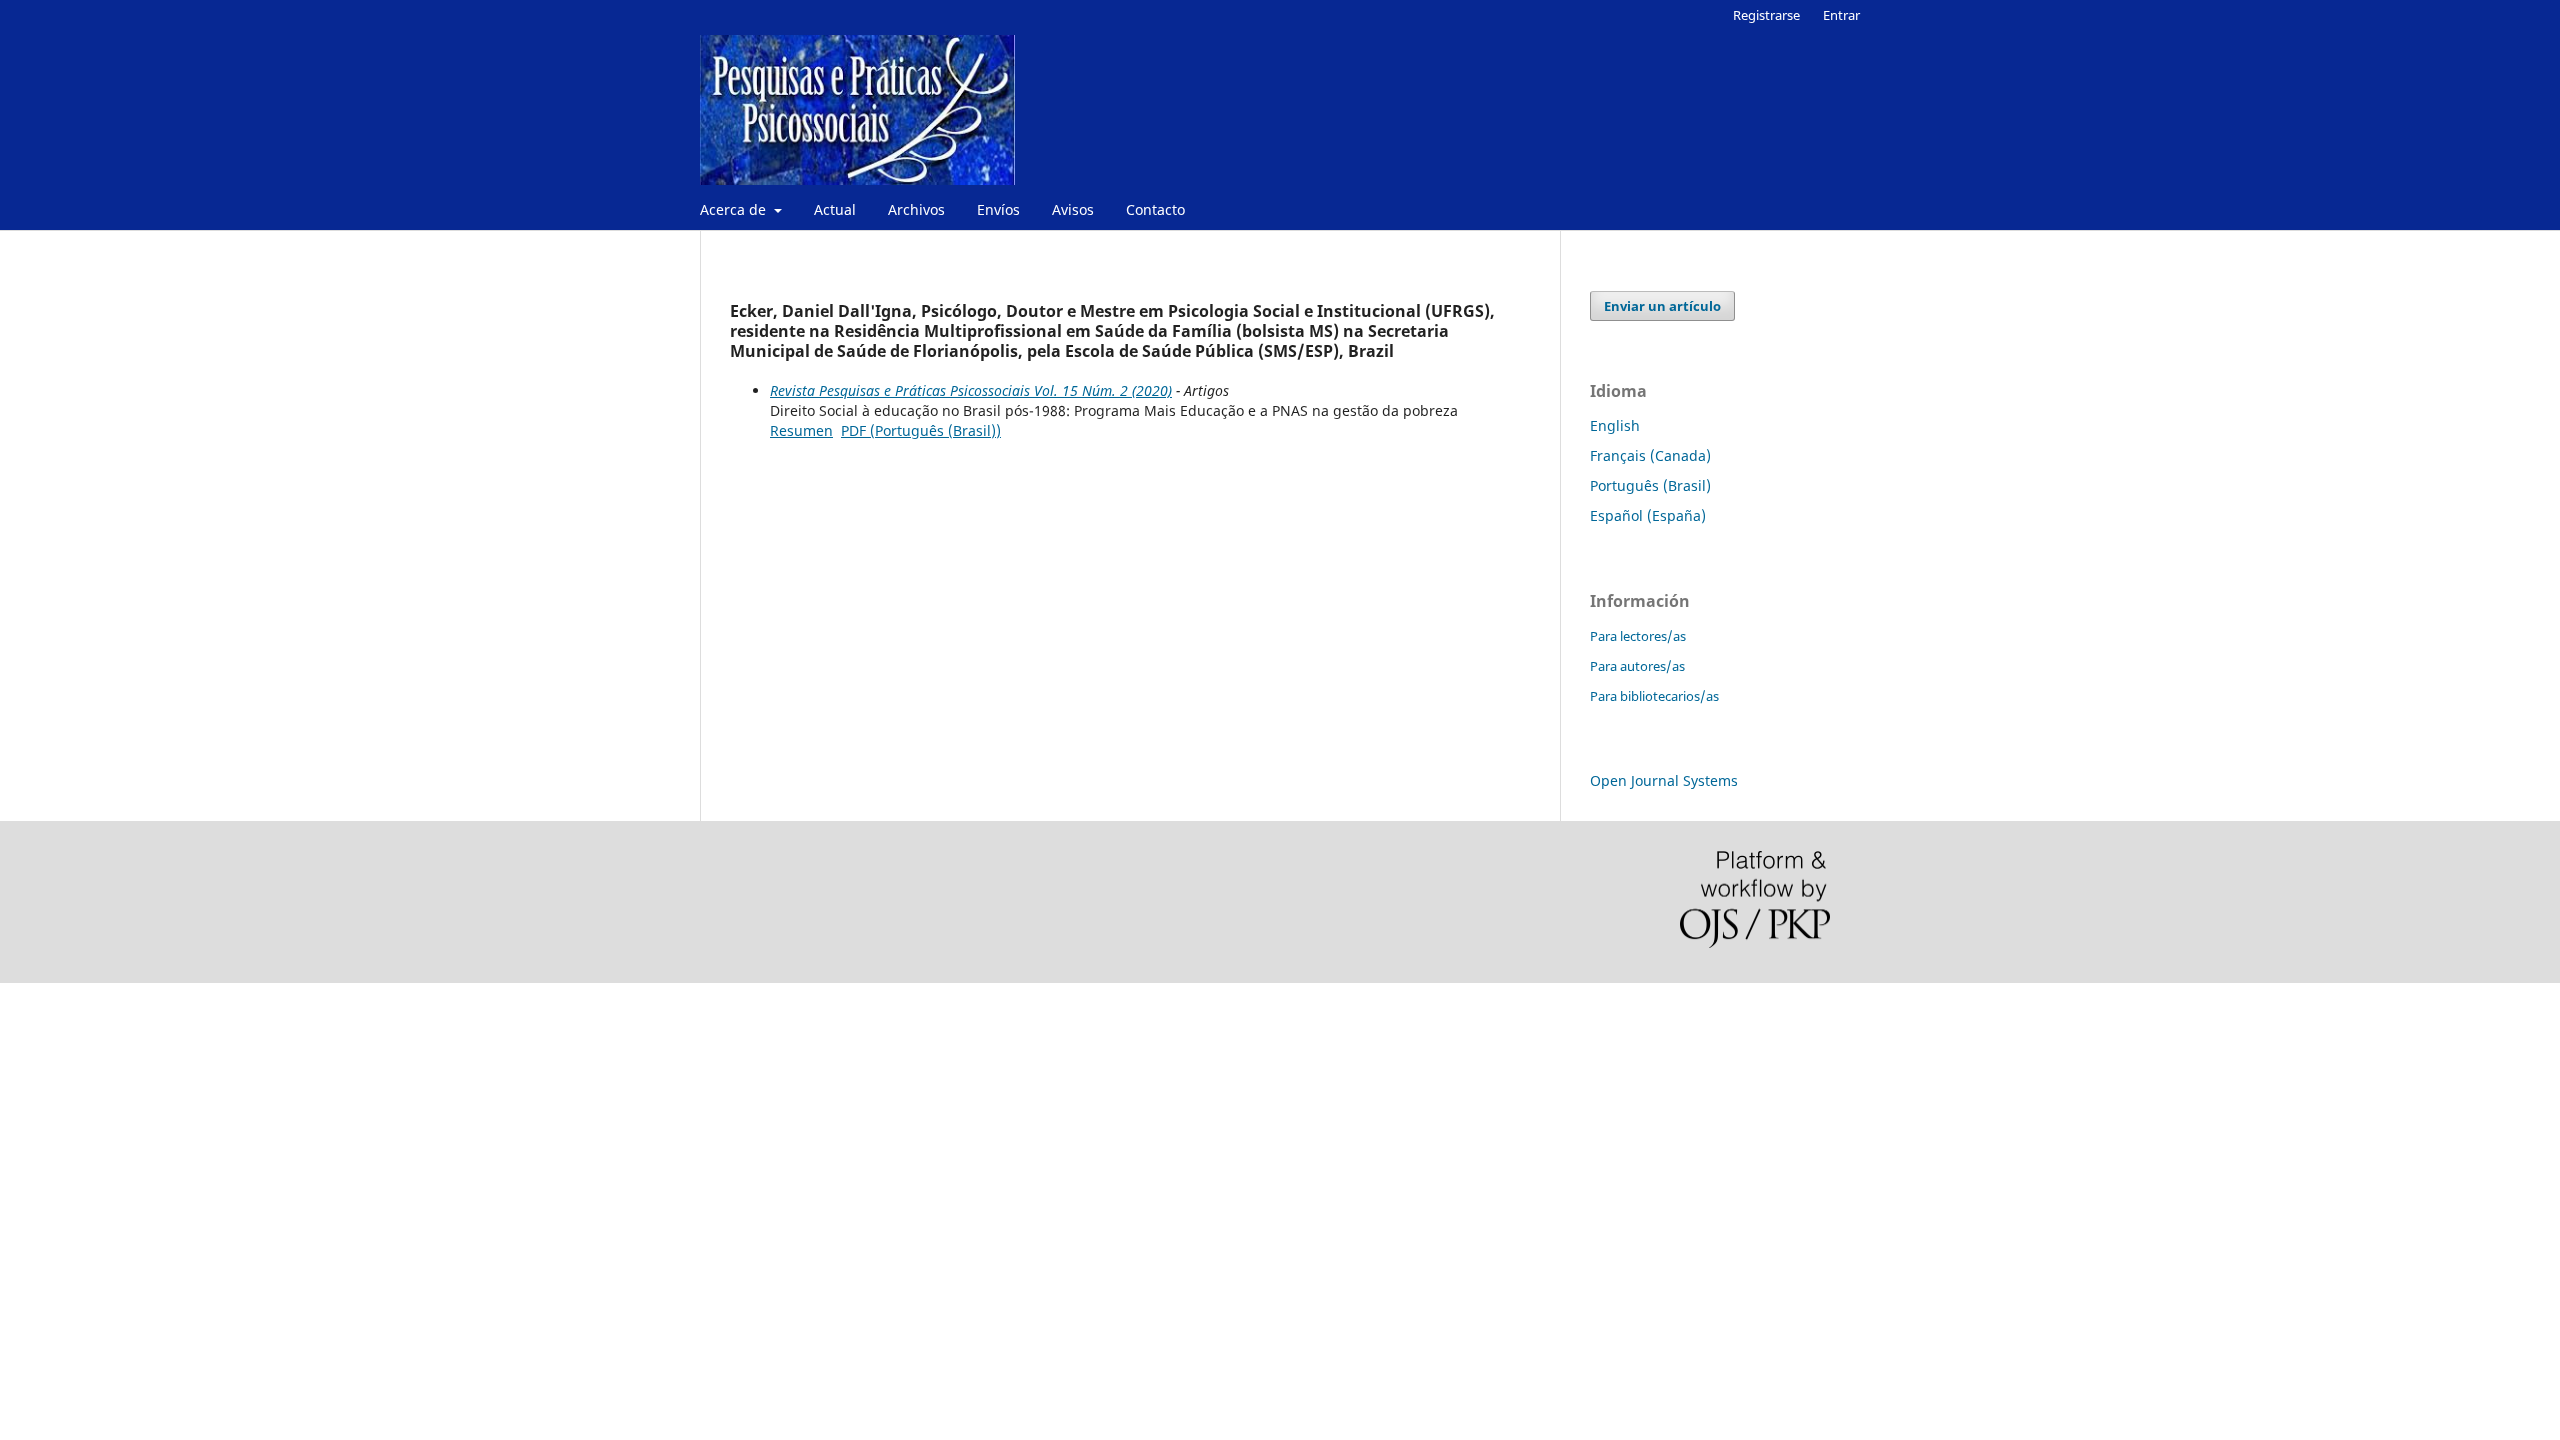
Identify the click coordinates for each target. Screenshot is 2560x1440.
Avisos (1073, 209)
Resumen (801, 430)
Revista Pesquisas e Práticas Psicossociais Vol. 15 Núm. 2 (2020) (971, 390)
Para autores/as (1637, 666)
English (1615, 425)
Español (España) (1648, 515)
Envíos (998, 209)
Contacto (1155, 209)
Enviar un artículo (1662, 306)
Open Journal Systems (1664, 780)
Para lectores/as (1638, 636)
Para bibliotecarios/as (1654, 696)
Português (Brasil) (1650, 485)
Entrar (1841, 15)
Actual (835, 209)
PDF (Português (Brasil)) (921, 430)
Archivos (916, 209)
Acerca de (735, 209)
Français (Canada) (1650, 455)
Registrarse (1766, 15)
